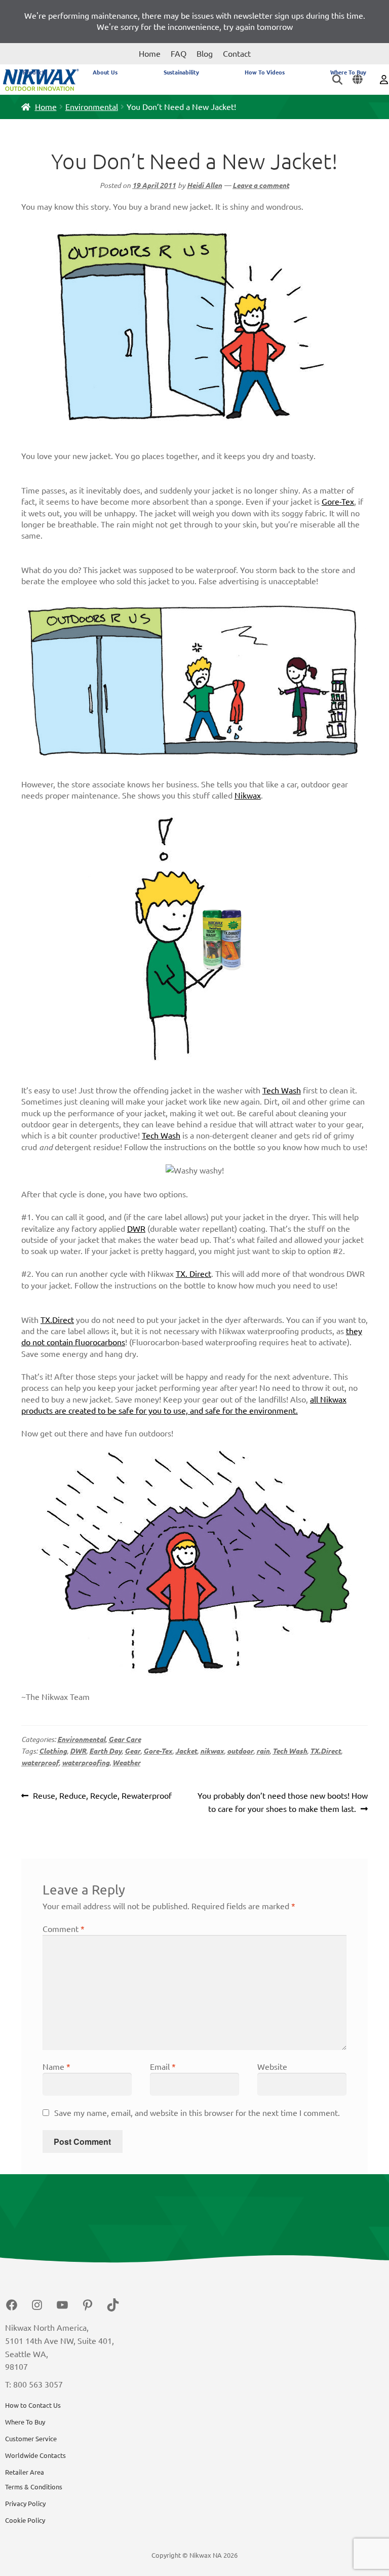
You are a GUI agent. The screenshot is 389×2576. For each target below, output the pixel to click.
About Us (105, 72)
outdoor (240, 1751)
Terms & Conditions (34, 2487)
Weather (126, 1763)
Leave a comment (261, 185)
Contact (237, 54)
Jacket (186, 1751)
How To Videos (265, 72)
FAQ (179, 54)
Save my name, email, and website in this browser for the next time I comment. (197, 2113)
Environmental (92, 107)
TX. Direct (193, 1274)
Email (163, 2067)
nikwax (212, 1751)
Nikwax (248, 795)
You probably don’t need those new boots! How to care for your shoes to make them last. (282, 1802)
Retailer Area (25, 2472)
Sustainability (181, 72)
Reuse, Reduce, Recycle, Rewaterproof (102, 1797)
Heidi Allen (204, 185)
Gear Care (125, 1739)
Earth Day (105, 1751)
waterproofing (86, 1763)
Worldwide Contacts (35, 2455)
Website (272, 2067)
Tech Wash (282, 1090)
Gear (132, 1751)
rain (263, 1751)
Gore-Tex (338, 502)
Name (56, 2067)
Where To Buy (348, 72)
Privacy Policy (25, 2504)
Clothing (53, 1751)
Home (150, 54)
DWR (136, 1229)
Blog (205, 54)
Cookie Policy (25, 2520)
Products (35, 72)
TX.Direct (57, 1320)
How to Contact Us (33, 2405)
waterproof (40, 1763)
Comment (64, 1929)
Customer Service (31, 2439)
